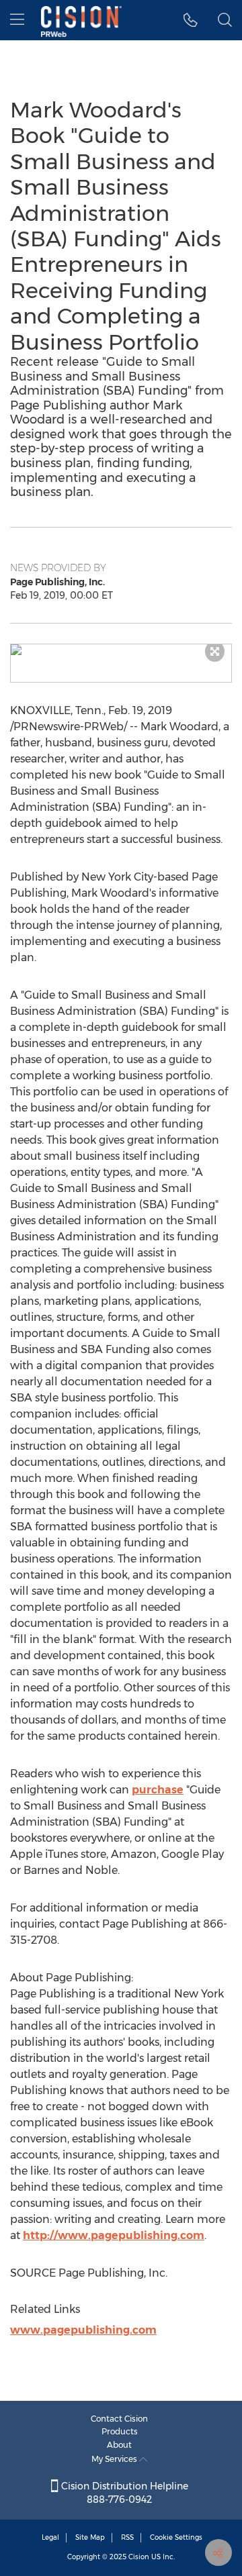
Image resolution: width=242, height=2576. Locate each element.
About (119, 2445)
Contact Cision (119, 2419)
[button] (121, 650)
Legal (50, 2537)
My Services (115, 2459)
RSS (127, 2537)
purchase (158, 1790)
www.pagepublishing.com (83, 2330)
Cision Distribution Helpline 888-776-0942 (123, 2493)
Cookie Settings (176, 2537)
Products (120, 2431)
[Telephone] (191, 20)
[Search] (225, 20)
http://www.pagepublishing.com (114, 2235)
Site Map (90, 2537)
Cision (139, 2557)
